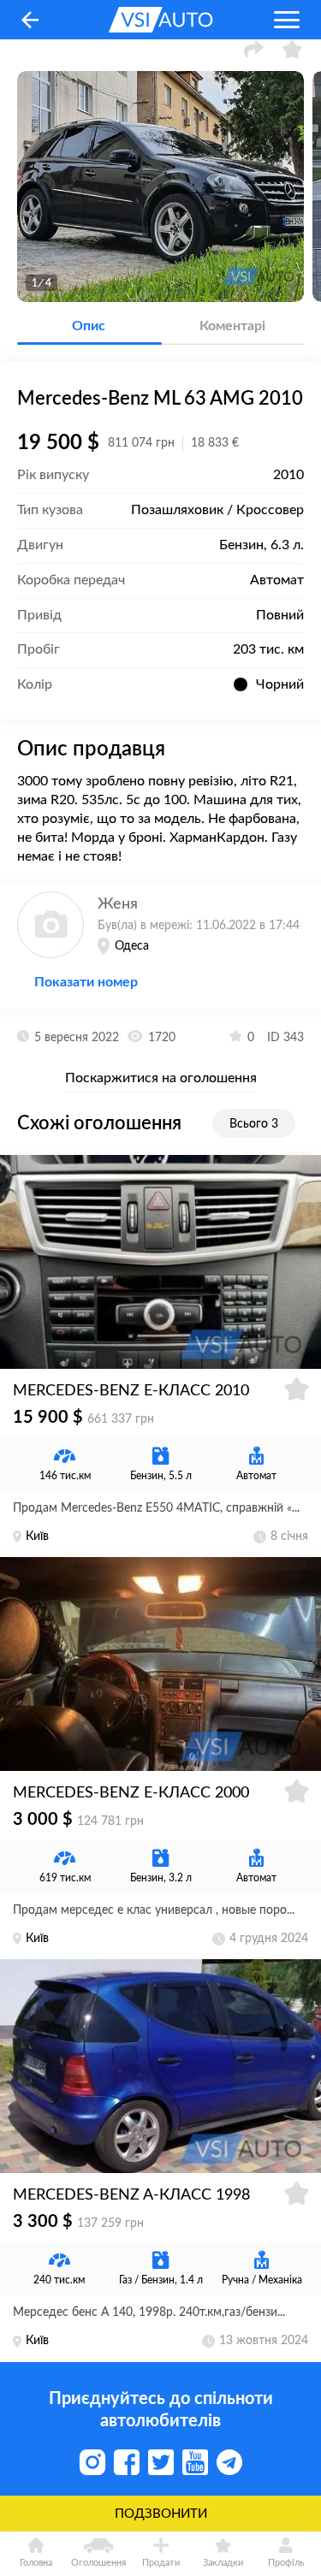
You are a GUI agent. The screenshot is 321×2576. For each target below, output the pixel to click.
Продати (161, 2563)
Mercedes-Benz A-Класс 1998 (131, 2195)
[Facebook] (127, 2462)
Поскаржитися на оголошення (161, 1078)
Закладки (223, 2563)
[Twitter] (161, 2462)
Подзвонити (161, 2514)
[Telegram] (229, 2462)
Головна (36, 2563)
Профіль (286, 2563)
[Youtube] (195, 2462)
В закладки (293, 49)
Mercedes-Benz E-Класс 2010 (131, 1391)
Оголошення (98, 2563)
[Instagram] (92, 2462)
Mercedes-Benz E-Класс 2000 (131, 1793)
